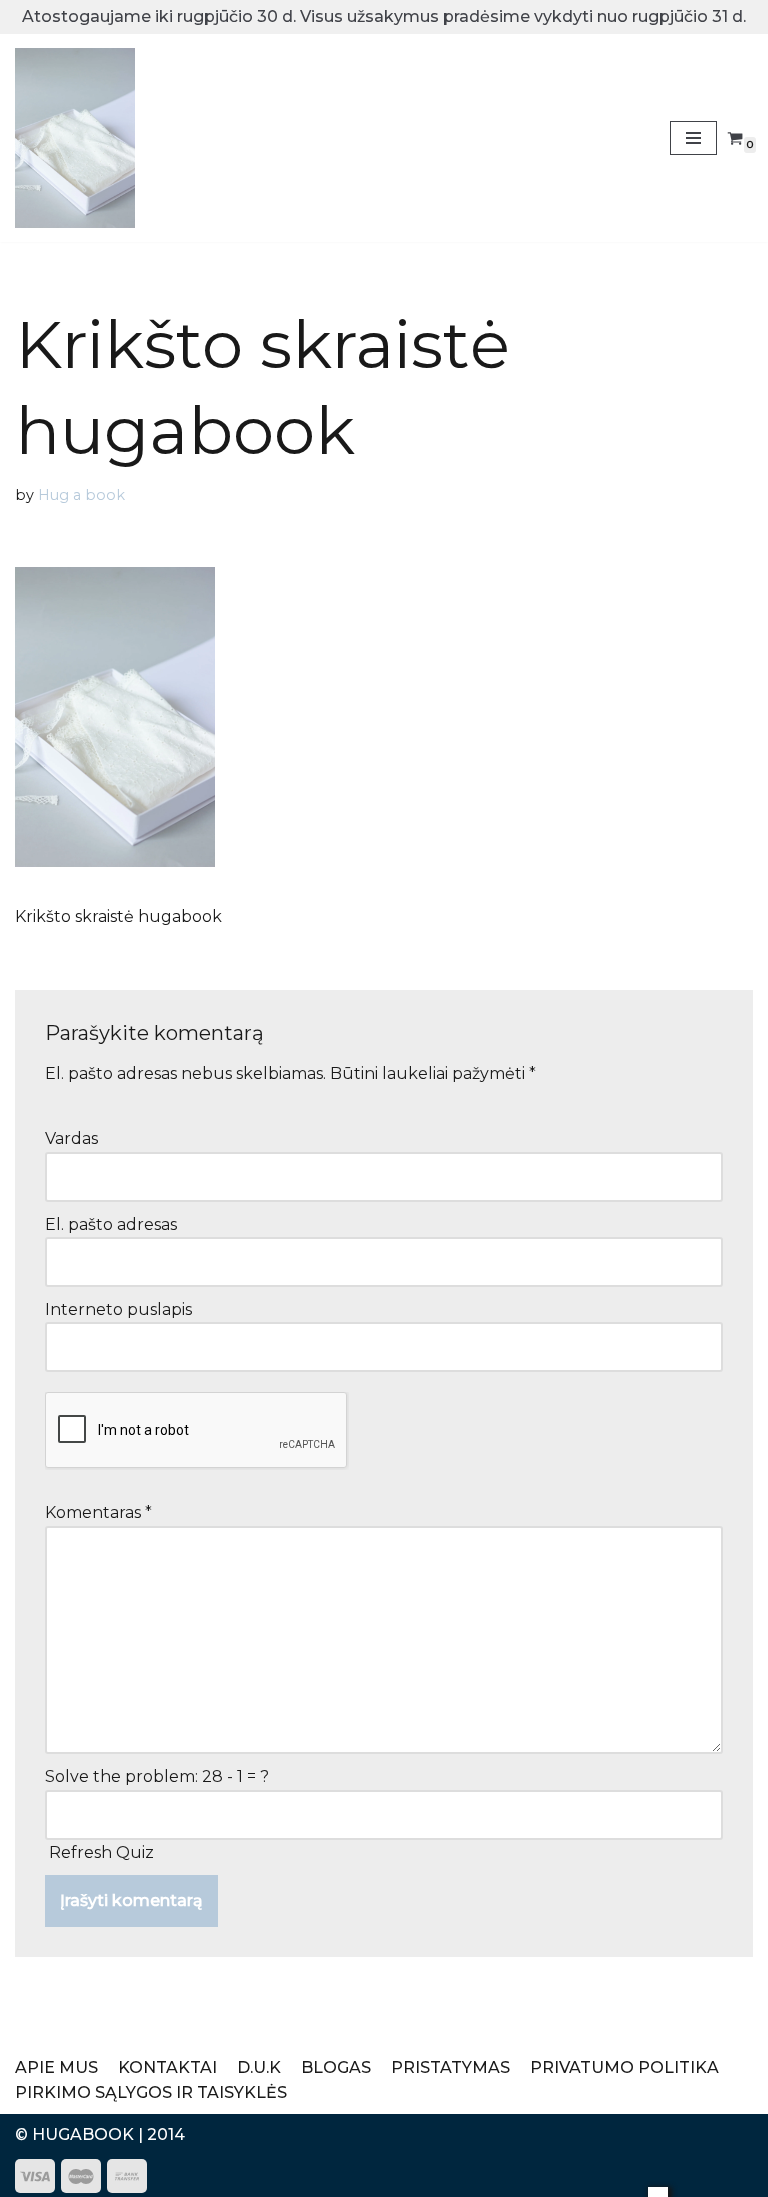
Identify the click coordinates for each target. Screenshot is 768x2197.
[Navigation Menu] (693, 138)
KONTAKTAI (167, 2067)
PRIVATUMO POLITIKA (624, 2067)
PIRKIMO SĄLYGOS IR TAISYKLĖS (151, 2092)
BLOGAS (336, 2067)
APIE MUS (56, 2067)
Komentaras (98, 1512)
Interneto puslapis (118, 1309)
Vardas (71, 1138)
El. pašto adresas (111, 1224)
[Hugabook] (75, 138)
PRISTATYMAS (450, 2067)
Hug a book (81, 495)
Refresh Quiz (101, 1852)
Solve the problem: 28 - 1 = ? (157, 1776)
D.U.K (259, 2067)
